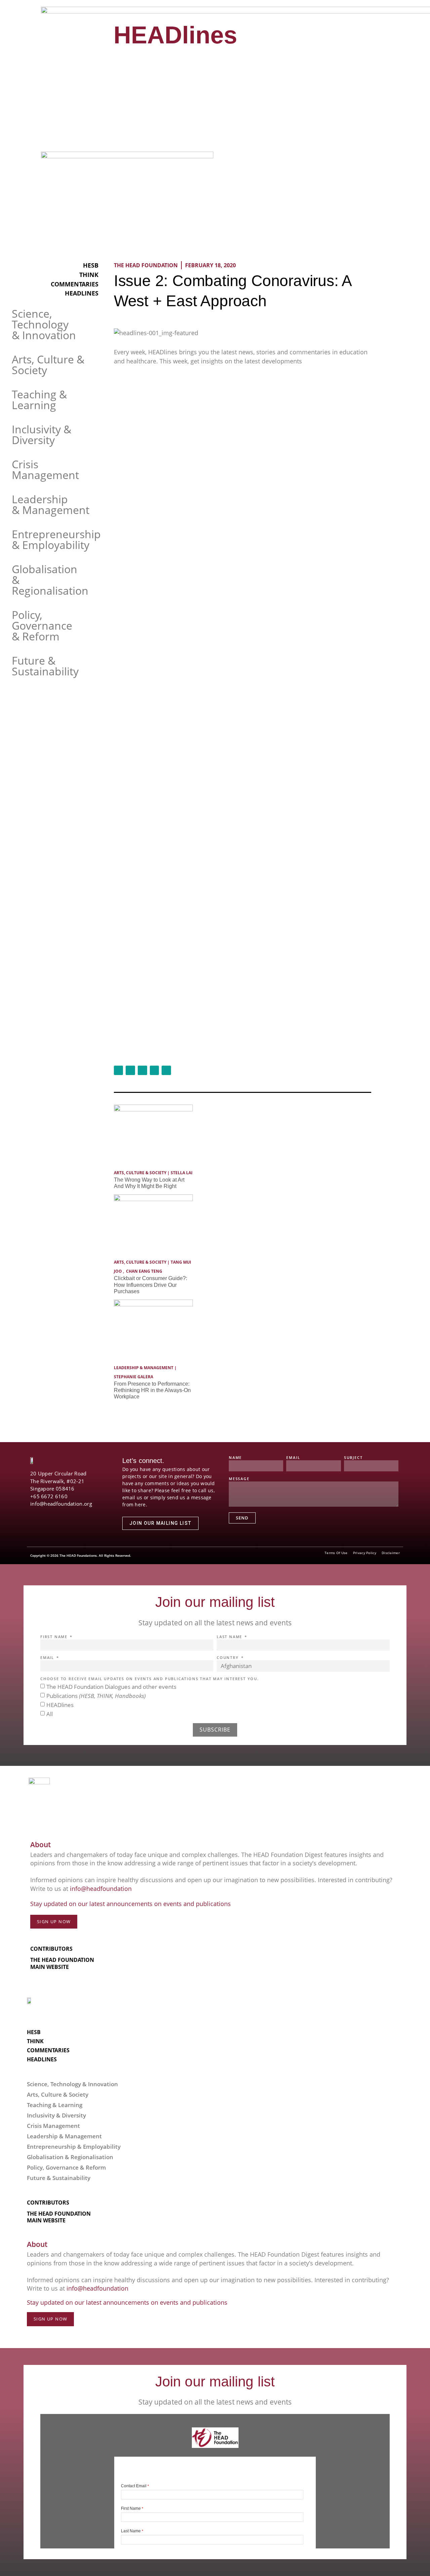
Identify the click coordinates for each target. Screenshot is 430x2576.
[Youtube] (57, 1512)
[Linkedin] (69, 1512)
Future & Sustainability (45, 666)
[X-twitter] (46, 1512)
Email (293, 1458)
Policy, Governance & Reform (42, 625)
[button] (371, 29)
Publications (96, 1695)
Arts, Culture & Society (48, 365)
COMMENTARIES (75, 284)
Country (228, 1658)
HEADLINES (82, 293)
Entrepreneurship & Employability (56, 539)
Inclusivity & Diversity (41, 434)
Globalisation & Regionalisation (70, 2157)
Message (239, 1479)
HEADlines (175, 35)
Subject (353, 1458)
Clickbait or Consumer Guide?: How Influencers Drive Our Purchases (150, 1285)
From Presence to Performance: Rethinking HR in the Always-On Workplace (152, 1390)
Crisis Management (45, 469)
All (50, 1714)
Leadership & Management (51, 504)
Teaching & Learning (39, 400)
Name (235, 1458)
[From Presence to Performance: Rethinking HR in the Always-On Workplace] (153, 1304)
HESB (91, 265)
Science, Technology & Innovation (44, 324)
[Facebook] (34, 1512)
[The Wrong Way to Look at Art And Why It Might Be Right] (153, 1109)
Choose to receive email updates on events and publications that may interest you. (150, 1679)
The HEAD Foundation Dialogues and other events (111, 1686)
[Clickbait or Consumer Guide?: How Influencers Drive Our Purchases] (153, 1199)
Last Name (230, 1637)
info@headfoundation (101, 1889)
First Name (55, 1637)
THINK (89, 275)
